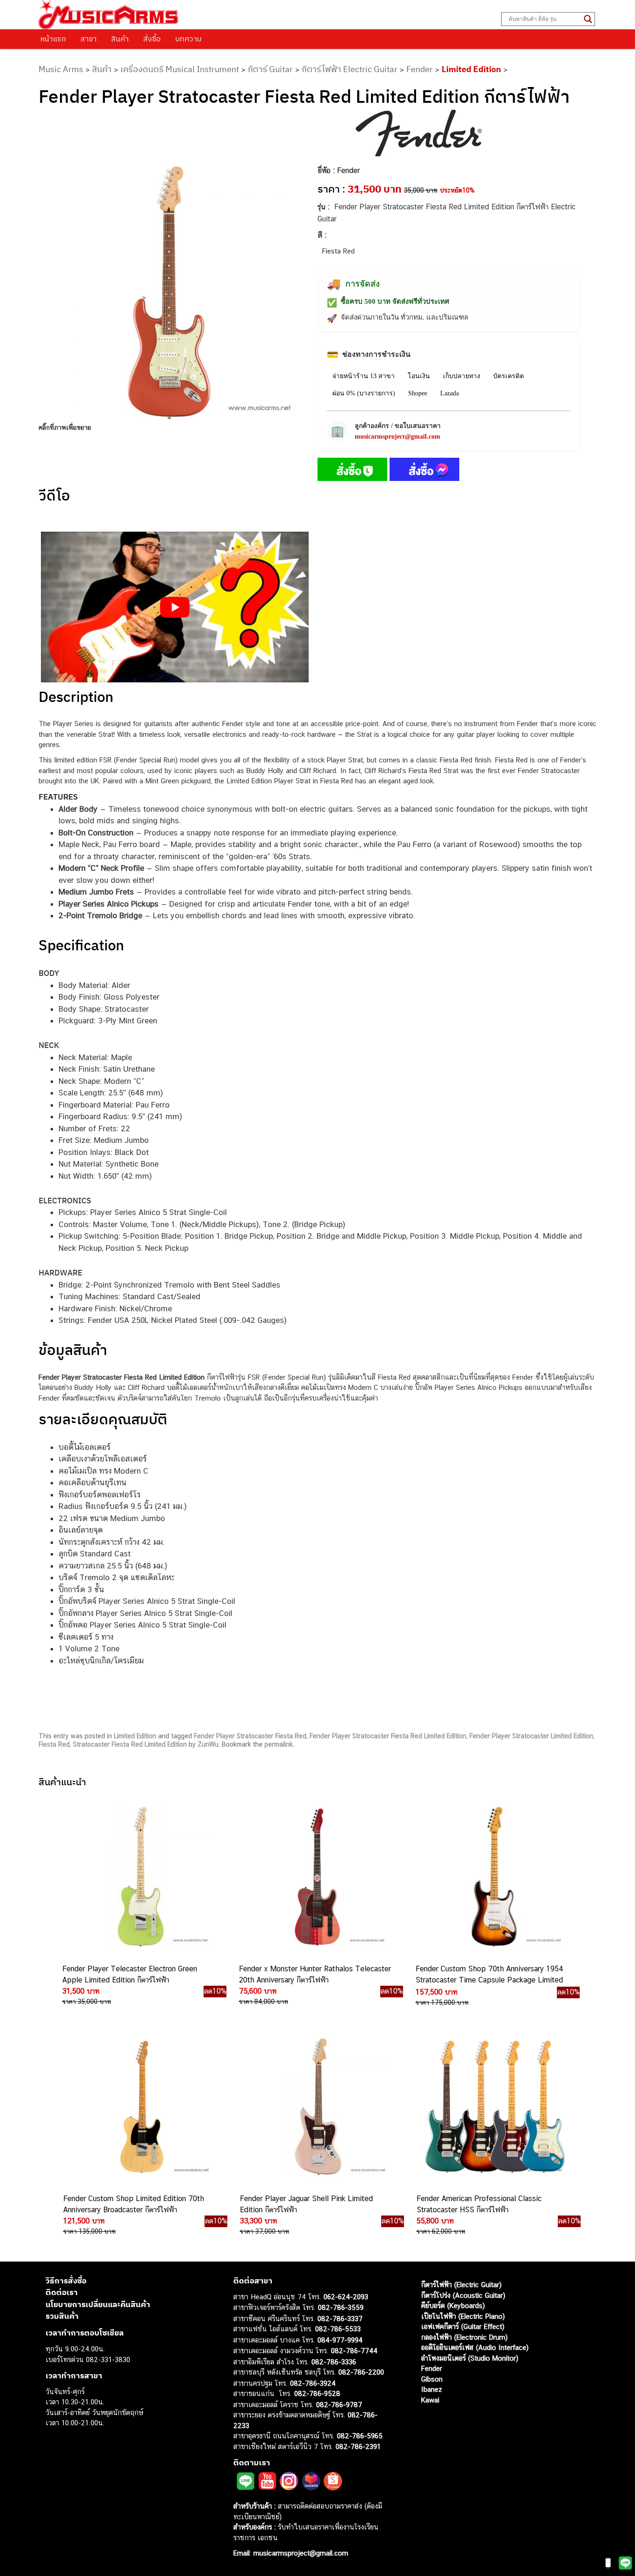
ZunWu (208, 1744)
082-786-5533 (338, 2329)
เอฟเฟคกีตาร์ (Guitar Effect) (463, 2326)
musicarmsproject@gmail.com (397, 437)
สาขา (89, 39)
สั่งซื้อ (152, 39)
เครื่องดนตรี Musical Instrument (180, 69)
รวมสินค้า (62, 2316)
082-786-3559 (341, 2307)
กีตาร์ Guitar (270, 69)
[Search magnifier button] (588, 19)
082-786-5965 (360, 2436)
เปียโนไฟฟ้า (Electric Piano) (463, 2316)
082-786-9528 (317, 2393)
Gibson (432, 2379)
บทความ (189, 39)
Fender (420, 69)
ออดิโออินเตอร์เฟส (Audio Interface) (475, 2347)
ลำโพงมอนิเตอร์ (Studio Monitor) (470, 2358)
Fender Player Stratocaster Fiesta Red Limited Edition (388, 1736)
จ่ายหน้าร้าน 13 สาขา (364, 376)
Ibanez (432, 2389)
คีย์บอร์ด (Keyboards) (453, 2306)
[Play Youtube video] (175, 607)
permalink (279, 1744)
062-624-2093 (346, 2296)
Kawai (430, 2399)
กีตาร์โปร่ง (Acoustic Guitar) (463, 2295)
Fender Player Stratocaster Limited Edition (531, 1736)
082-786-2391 (358, 2446)
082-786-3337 (340, 2318)
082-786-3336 (334, 2361)
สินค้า (120, 39)
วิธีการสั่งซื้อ (66, 2280)
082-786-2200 (361, 2372)
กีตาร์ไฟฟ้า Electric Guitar (350, 69)
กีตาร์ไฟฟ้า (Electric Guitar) (461, 2285)
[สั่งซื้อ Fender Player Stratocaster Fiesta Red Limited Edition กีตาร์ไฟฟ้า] (352, 471)
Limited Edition (471, 69)
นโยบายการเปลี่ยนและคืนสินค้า (98, 2304)
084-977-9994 (340, 2339)
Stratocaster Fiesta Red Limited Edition (130, 1744)
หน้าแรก (53, 39)
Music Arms (61, 69)
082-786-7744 (354, 2351)
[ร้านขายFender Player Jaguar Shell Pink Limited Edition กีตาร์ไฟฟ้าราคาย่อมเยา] (317, 2107)
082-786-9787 (339, 2404)
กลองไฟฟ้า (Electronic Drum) (464, 2337)
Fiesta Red (54, 1744)
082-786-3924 (313, 2383)
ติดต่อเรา (62, 2292)
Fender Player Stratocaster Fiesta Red (250, 1736)
